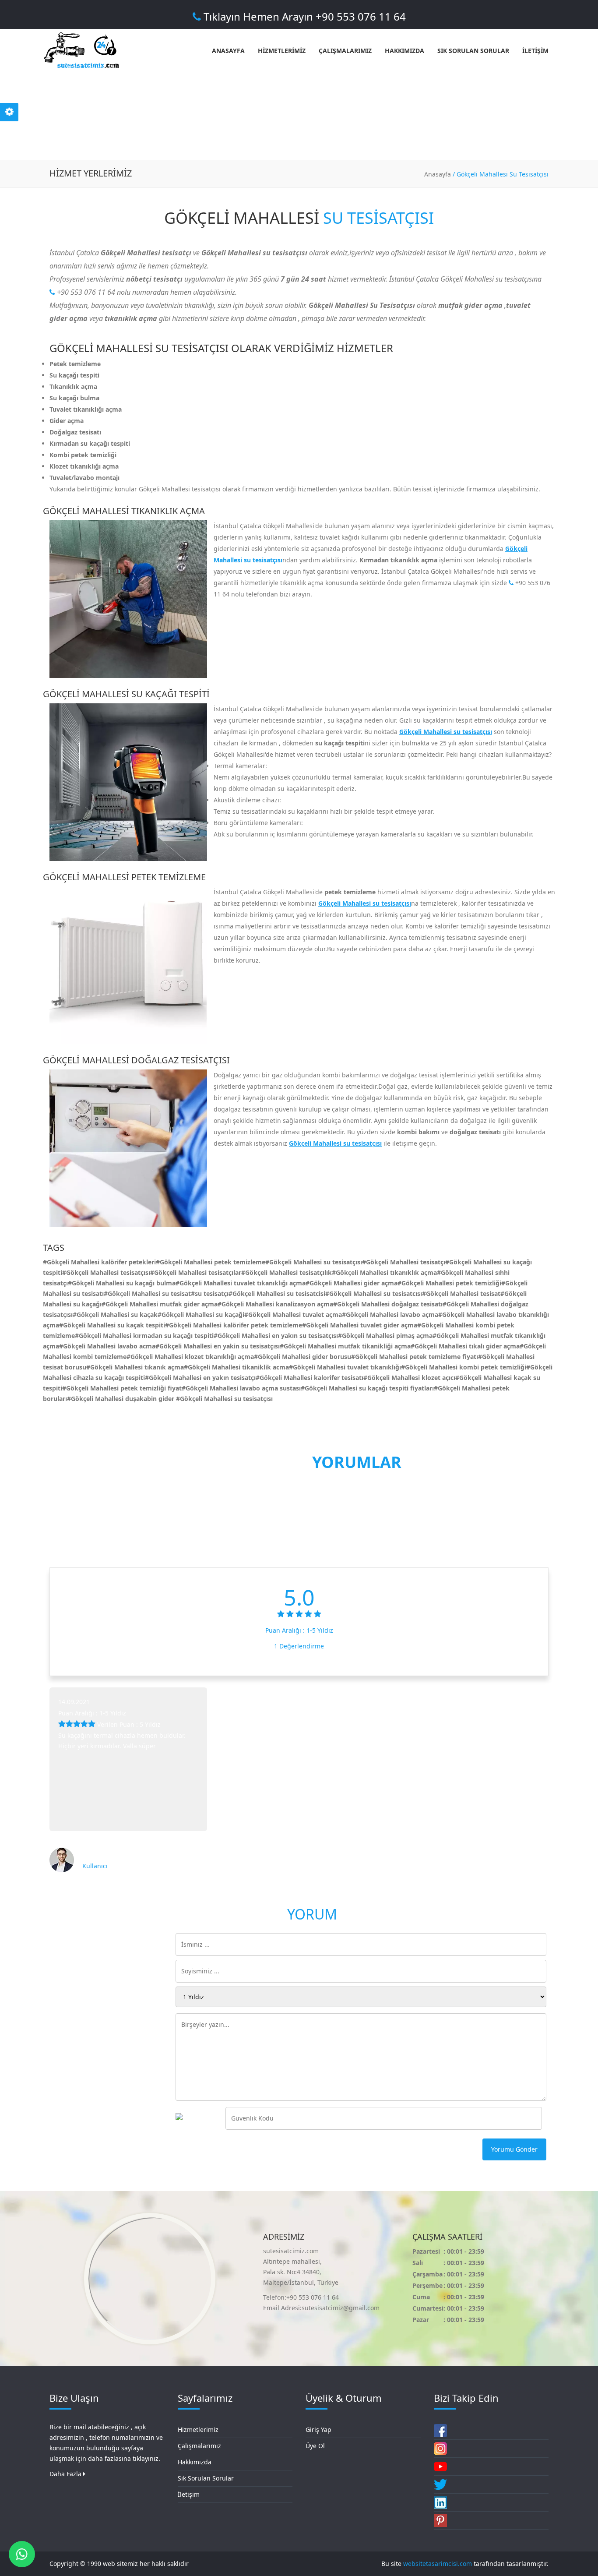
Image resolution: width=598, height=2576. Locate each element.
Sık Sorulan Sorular (206, 2478)
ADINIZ (62, 1944)
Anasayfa (438, 174)
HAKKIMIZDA (405, 51)
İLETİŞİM (535, 51)
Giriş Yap (318, 2430)
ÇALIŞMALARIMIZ (345, 51)
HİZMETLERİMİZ (282, 51)
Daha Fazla (66, 2474)
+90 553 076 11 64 (85, 292)
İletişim (189, 2494)
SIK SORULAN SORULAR (473, 51)
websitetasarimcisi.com (438, 2564)
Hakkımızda (195, 2462)
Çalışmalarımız (199, 2446)
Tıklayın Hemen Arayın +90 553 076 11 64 (303, 16)
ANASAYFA (228, 51)
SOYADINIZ (68, 1971)
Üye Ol (315, 2446)
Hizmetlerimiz (198, 2430)
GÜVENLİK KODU (77, 2118)
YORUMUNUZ (72, 2024)
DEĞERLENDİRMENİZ (83, 1997)
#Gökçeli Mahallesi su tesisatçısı (224, 1399)
